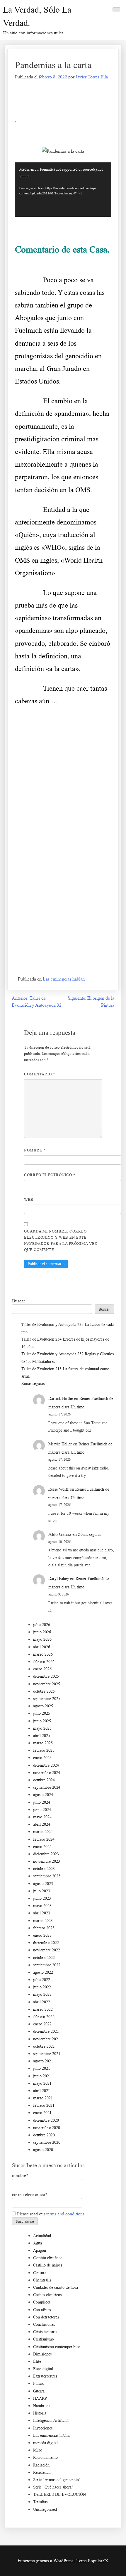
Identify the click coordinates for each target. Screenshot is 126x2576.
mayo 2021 (42, 2083)
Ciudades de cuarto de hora (56, 2287)
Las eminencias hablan (64, 979)
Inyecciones (43, 2428)
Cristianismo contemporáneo (57, 2347)
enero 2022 (42, 2024)
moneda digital (45, 2443)
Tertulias (40, 2502)
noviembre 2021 (47, 2039)
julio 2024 (42, 1802)
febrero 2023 (44, 1928)
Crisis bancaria (45, 2332)
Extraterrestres (45, 2376)
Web (29, 1199)
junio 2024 (42, 1810)
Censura (40, 2273)
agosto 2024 (43, 1795)
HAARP (40, 2398)
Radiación (41, 2465)
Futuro (39, 2384)
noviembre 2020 (47, 2128)
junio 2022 (42, 1987)
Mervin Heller (60, 1444)
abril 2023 (42, 1913)
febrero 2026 (44, 1662)
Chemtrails (42, 2280)
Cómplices (42, 2302)
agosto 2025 (43, 1706)
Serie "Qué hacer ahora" (53, 2487)
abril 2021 (42, 2091)
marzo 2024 (43, 1832)
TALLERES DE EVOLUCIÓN (59, 2495)
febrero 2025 (44, 1750)
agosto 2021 (43, 2061)
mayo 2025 (42, 1728)
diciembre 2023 (46, 1854)
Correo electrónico (50, 1175)
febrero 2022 (44, 2017)
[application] (63, 190)
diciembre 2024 (46, 1765)
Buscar (18, 1301)
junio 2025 (42, 1721)
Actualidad (42, 2236)
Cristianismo (44, 2339)
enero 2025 (42, 1758)
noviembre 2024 (47, 1773)
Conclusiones (44, 2324)
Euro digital (43, 2369)
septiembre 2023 (47, 1876)
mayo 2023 (42, 1906)
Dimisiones (42, 2354)
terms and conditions (65, 2214)
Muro (38, 2450)
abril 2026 (42, 1647)
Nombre (35, 1150)
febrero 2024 (44, 1839)
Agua (38, 2243)
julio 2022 (42, 1980)
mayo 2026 (42, 1639)
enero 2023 (42, 1935)
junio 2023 (42, 1898)
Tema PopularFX (92, 2561)
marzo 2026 (43, 1654)
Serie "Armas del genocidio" (57, 2480)
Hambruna (42, 2406)
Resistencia (42, 2472)
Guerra (39, 2391)
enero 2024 (42, 1847)
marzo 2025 (43, 1743)
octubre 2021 (44, 2046)
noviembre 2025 (47, 1684)
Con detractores (46, 2317)
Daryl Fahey (59, 1579)
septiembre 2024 (47, 1787)
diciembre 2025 (46, 1676)
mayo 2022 (42, 1994)
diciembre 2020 (46, 2120)
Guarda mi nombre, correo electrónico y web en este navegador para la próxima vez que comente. (61, 1240)
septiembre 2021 (47, 2054)
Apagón (40, 2250)
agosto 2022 (43, 1972)
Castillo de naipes (48, 2265)
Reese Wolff (58, 1489)
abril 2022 (42, 2002)
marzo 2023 (43, 1921)
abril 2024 (42, 1824)
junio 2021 (42, 2076)
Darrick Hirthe (61, 1399)
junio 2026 (42, 1632)
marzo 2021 (43, 2098)
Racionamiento (45, 2458)
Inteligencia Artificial (51, 2421)
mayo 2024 (42, 1817)
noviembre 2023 (47, 1861)
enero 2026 (42, 1669)
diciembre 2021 (46, 2031)
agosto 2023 (43, 1884)
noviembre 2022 (47, 1950)
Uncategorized (45, 2509)
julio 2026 (42, 1625)
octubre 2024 (44, 1780)
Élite (37, 2361)
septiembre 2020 (47, 2142)
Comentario (40, 1074)
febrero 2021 (44, 2105)
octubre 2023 (44, 1869)
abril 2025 (42, 1736)
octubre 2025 (44, 1691)
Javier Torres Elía (92, 77)
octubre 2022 (44, 1958)
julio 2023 (42, 1891)
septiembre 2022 (47, 1965)
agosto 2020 (43, 2150)
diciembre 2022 (46, 1943)
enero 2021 (42, 2113)
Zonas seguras (33, 1384)
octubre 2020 (44, 2135)
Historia (40, 2413)
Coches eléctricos (47, 2295)
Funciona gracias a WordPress (46, 2561)
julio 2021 (42, 2068)
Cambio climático (48, 2258)
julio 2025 (42, 1713)
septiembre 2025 (47, 1699)
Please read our (50, 2214)
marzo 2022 (43, 2009)
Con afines (42, 2310)
